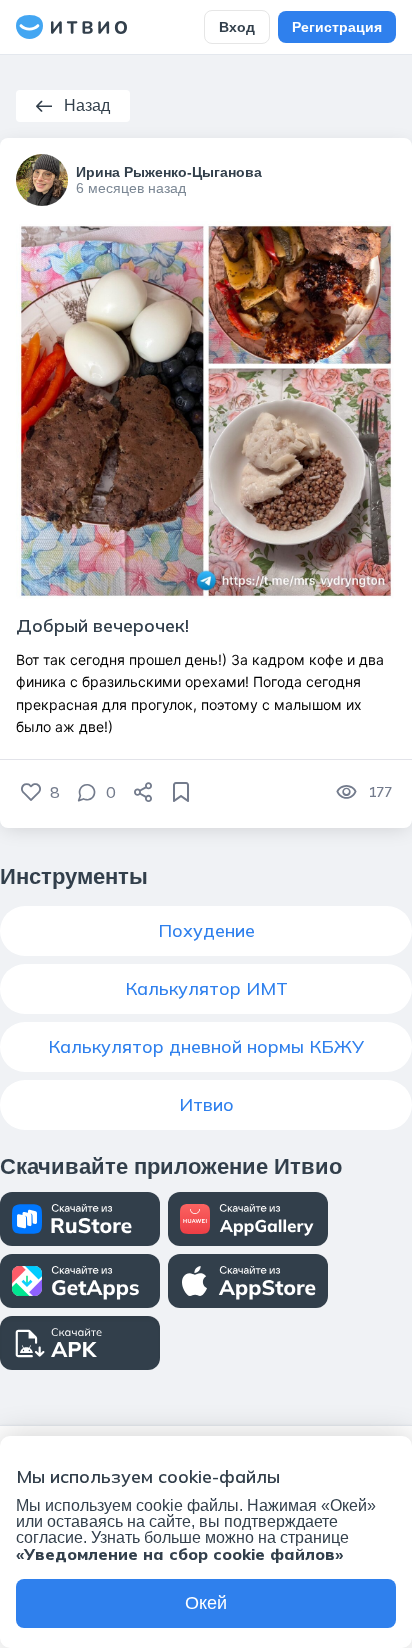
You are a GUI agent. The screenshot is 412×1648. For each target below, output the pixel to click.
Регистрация (337, 27)
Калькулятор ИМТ (206, 988)
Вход (237, 27)
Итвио (206, 1104)
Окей (206, 1603)
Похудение (206, 930)
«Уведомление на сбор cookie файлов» (179, 1554)
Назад (87, 105)
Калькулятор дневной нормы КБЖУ (206, 1046)
